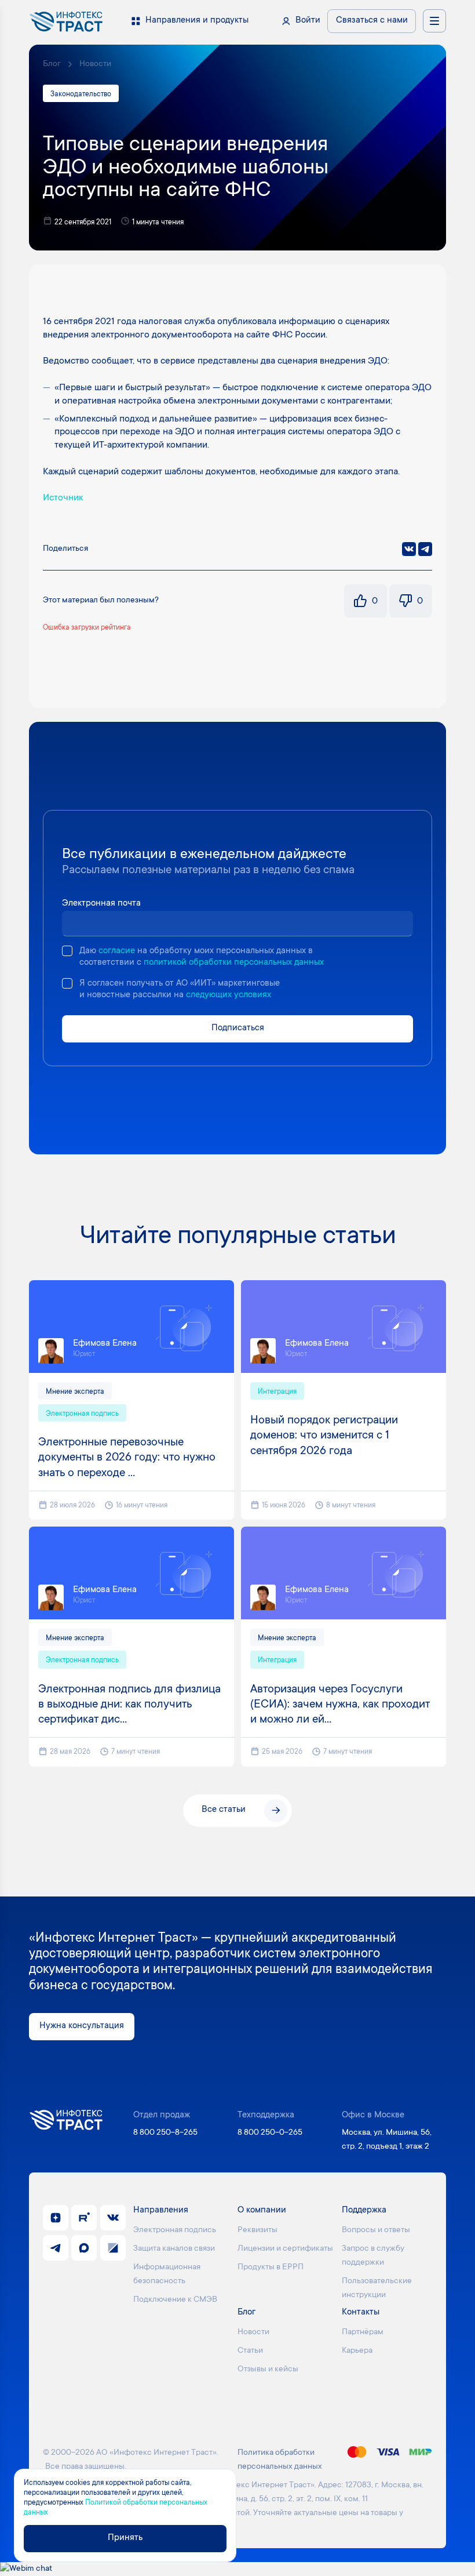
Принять (125, 2538)
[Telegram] (425, 549)
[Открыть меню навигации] (434, 21)
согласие (117, 951)
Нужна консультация (82, 2026)
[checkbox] (67, 951)
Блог (52, 64)
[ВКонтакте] (409, 549)
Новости (95, 64)
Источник (63, 498)
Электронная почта (101, 904)
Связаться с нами (372, 21)
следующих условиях (229, 995)
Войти (308, 21)
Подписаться (238, 1028)
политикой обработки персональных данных (234, 963)
